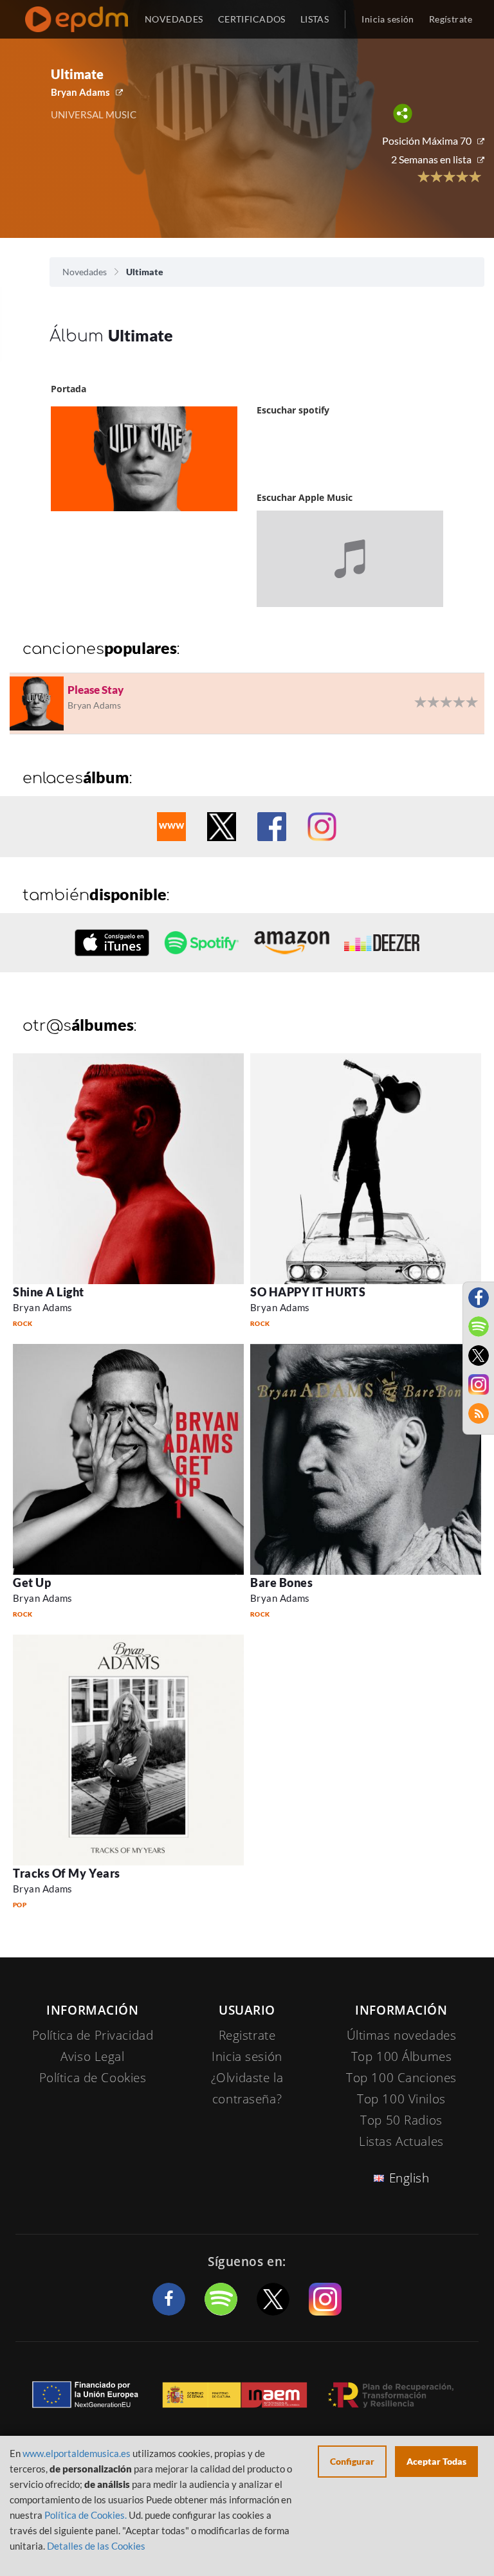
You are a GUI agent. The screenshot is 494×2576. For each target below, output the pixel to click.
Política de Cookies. (86, 2515)
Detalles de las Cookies (96, 2546)
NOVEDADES (174, 19)
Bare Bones (281, 1583)
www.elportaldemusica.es (77, 2453)
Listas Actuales (401, 2141)
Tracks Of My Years (67, 1873)
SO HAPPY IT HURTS (308, 1292)
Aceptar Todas (436, 2461)
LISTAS (315, 19)
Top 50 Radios (401, 2120)
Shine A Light (49, 1292)
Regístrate (451, 19)
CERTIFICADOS (252, 19)
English (409, 2178)
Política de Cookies (93, 2078)
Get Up (32, 1583)
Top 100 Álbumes (402, 2056)
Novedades (85, 272)
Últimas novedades (402, 2035)
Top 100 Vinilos (401, 2099)
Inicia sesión (388, 19)
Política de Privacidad (93, 2035)
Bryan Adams (80, 92)
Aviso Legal (92, 2056)
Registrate (247, 2035)
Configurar (352, 2461)
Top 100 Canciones (401, 2078)
